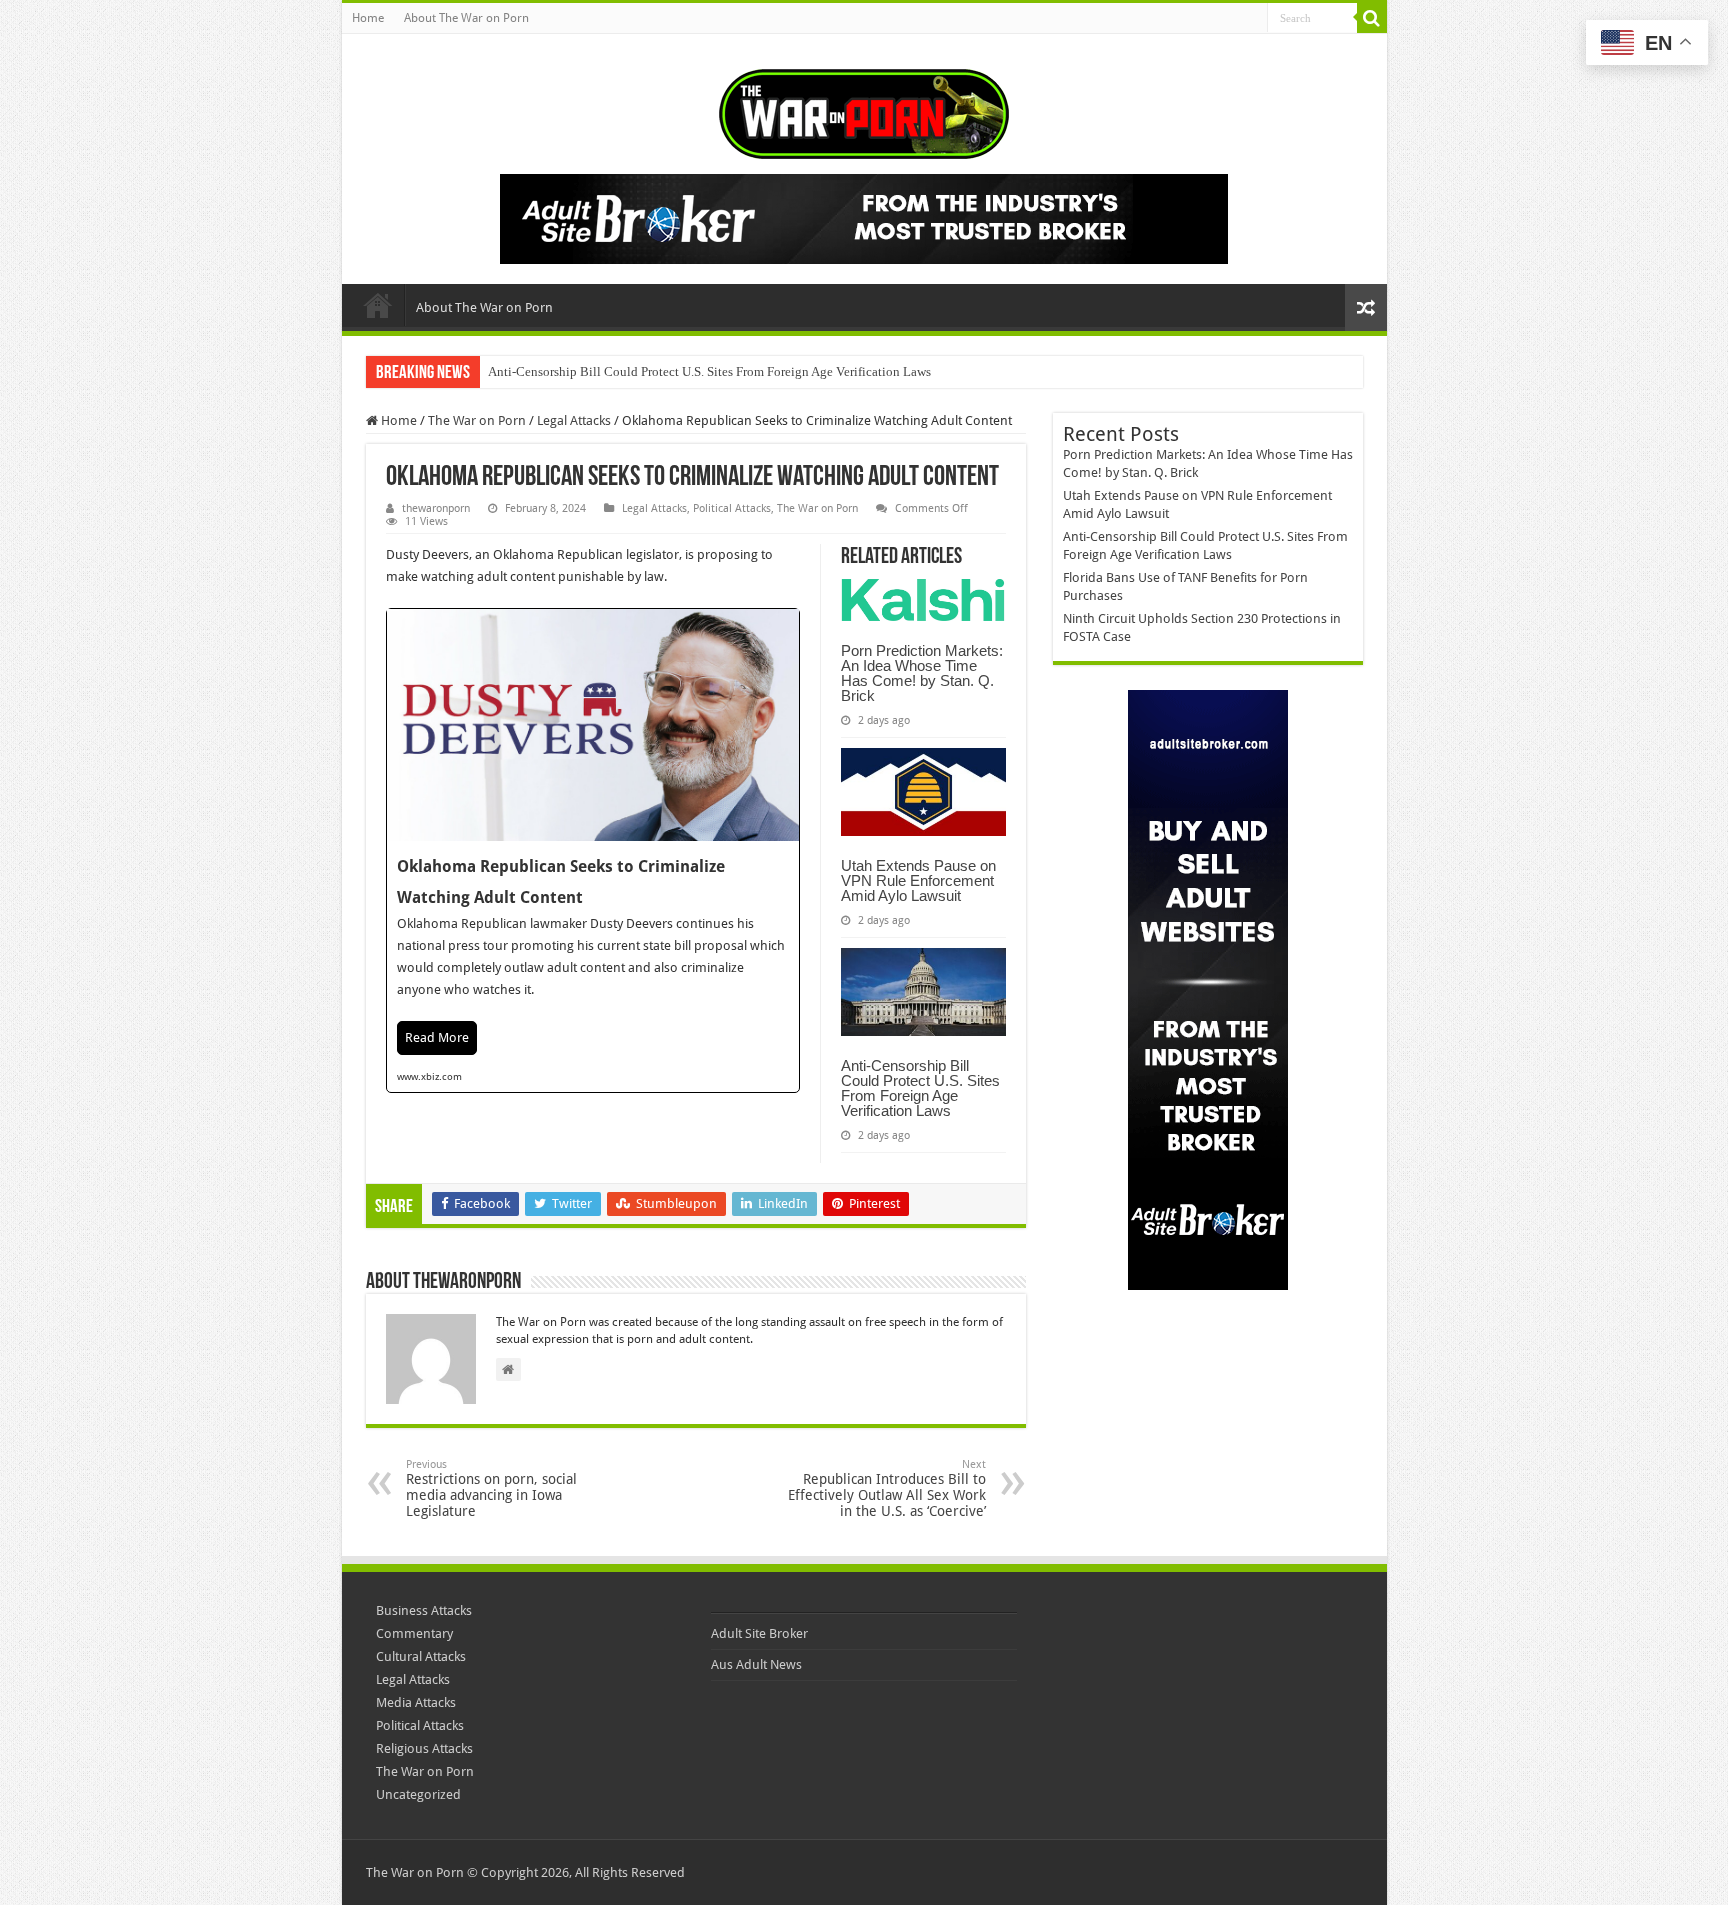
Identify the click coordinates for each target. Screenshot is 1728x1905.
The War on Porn (477, 420)
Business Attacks (424, 1610)
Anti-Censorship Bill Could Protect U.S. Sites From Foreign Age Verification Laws (709, 371)
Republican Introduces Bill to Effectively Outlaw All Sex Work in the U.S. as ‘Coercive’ (887, 1488)
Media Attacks (416, 1702)
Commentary (414, 1633)
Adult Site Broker (759, 1633)
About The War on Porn (466, 18)
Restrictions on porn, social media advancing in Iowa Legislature (491, 1488)
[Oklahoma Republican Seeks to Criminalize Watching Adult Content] (593, 850)
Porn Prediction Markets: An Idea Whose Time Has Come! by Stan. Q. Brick (922, 673)
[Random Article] (1366, 307)
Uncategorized (418, 1794)
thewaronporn (436, 508)
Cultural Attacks (421, 1656)
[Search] (1372, 18)
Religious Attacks (424, 1748)
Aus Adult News (756, 1664)
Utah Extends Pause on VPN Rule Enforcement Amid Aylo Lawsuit (918, 880)
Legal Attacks (574, 420)
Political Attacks (732, 508)
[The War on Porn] (864, 110)
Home (368, 18)
